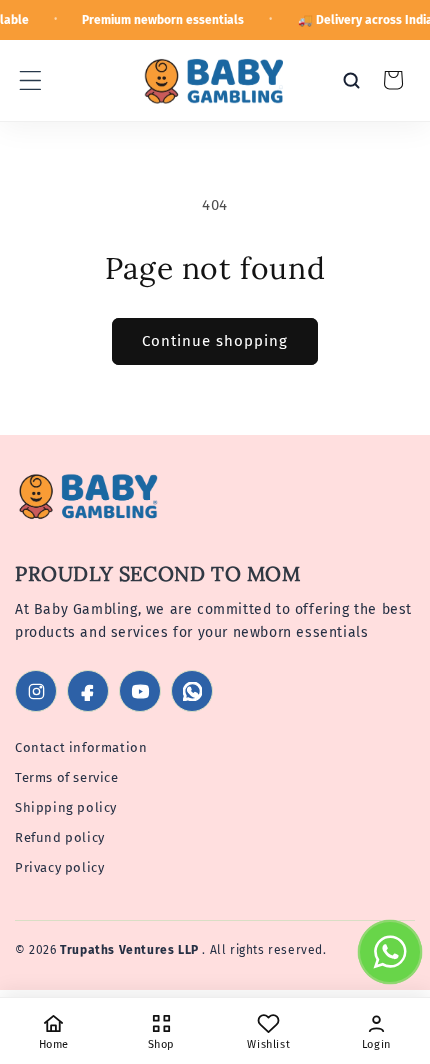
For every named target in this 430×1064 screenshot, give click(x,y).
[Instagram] (36, 691)
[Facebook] (88, 691)
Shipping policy (66, 807)
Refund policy (60, 837)
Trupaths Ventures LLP (131, 950)
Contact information (81, 747)
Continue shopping (215, 341)
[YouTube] (140, 691)
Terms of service (67, 777)
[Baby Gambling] (90, 499)
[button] (30, 80)
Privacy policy (59, 867)
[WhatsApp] (192, 691)
